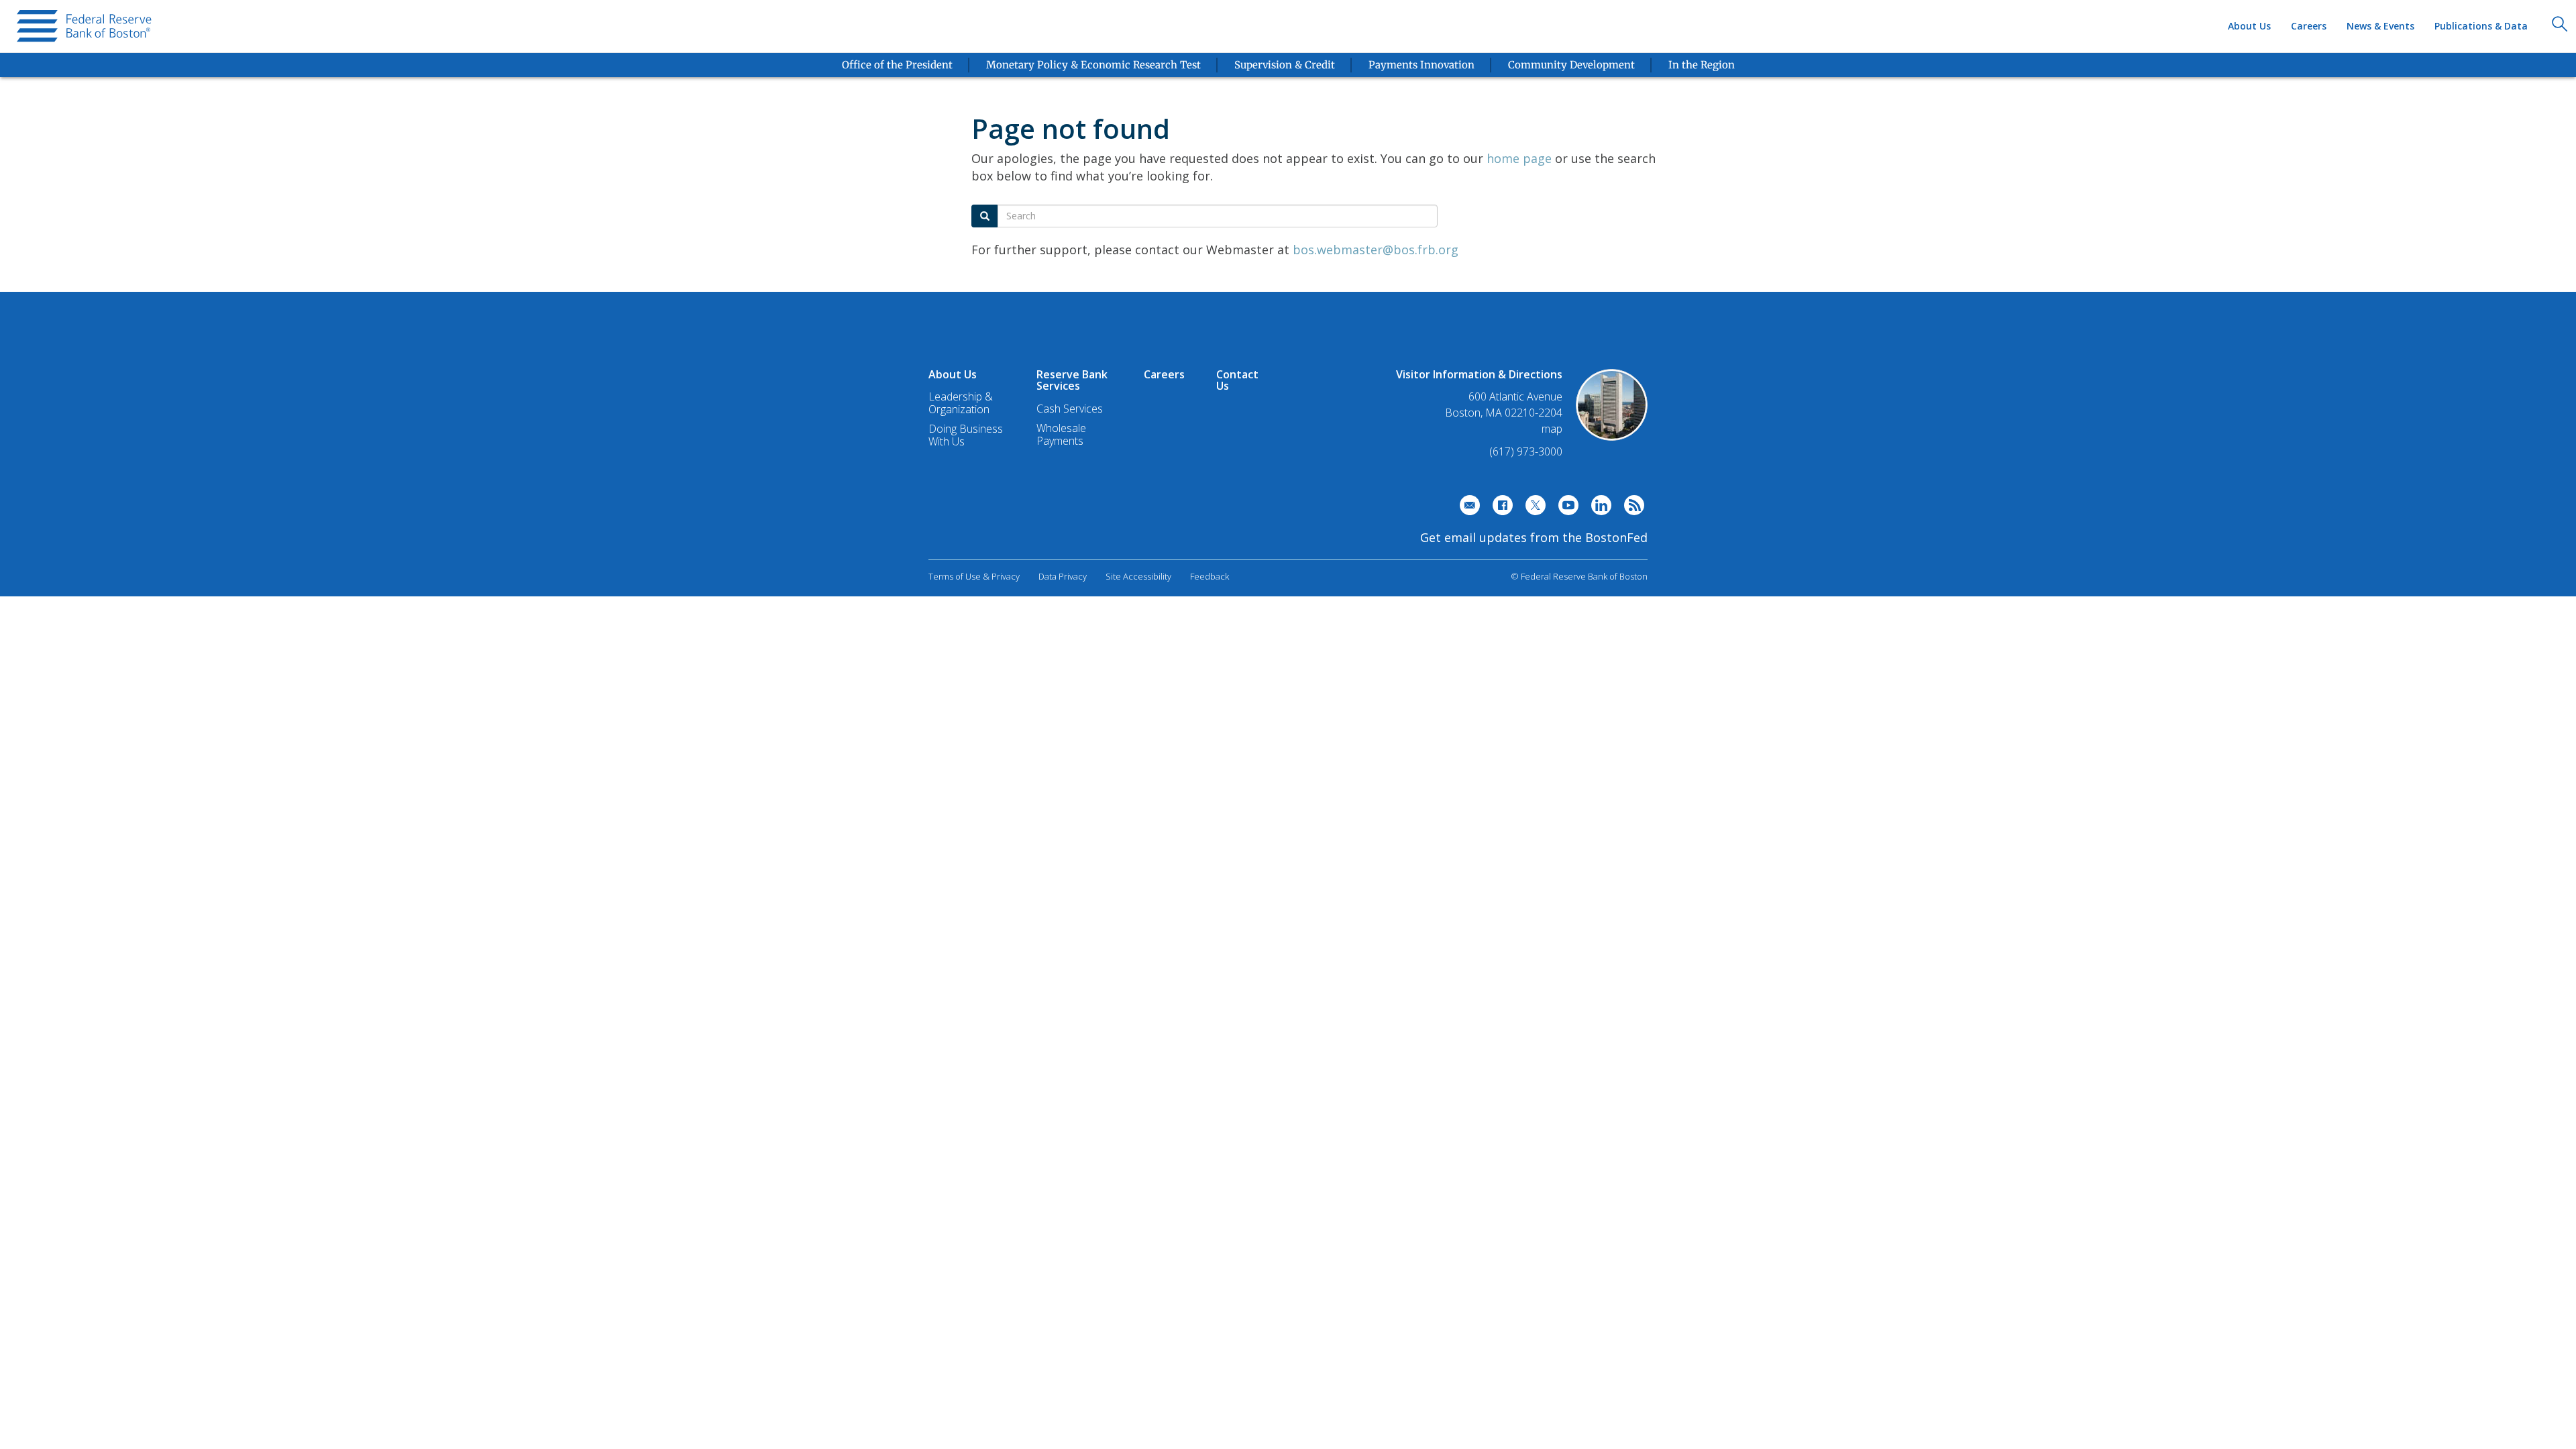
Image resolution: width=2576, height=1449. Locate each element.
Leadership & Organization (961, 403)
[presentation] (86, 26)
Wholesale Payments (1061, 434)
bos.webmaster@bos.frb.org (1376, 250)
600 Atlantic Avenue (1515, 397)
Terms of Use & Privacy (974, 576)
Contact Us (1237, 380)
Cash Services (1070, 409)
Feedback (1210, 576)
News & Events (2380, 26)
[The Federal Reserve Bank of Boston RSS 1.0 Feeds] (1631, 508)
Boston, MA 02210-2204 (1504, 413)
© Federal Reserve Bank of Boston (1579, 576)
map (1552, 429)
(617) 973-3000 (1526, 451)
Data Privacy (1063, 576)
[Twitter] (1532, 508)
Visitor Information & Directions (1479, 374)
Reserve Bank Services (1072, 380)
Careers (2309, 26)
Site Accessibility (1138, 576)
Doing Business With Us (966, 435)
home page (1519, 158)
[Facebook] (1499, 508)
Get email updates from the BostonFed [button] (1534, 537)
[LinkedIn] (1598, 508)
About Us (2249, 26)
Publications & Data (2481, 26)
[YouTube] (1565, 508)
